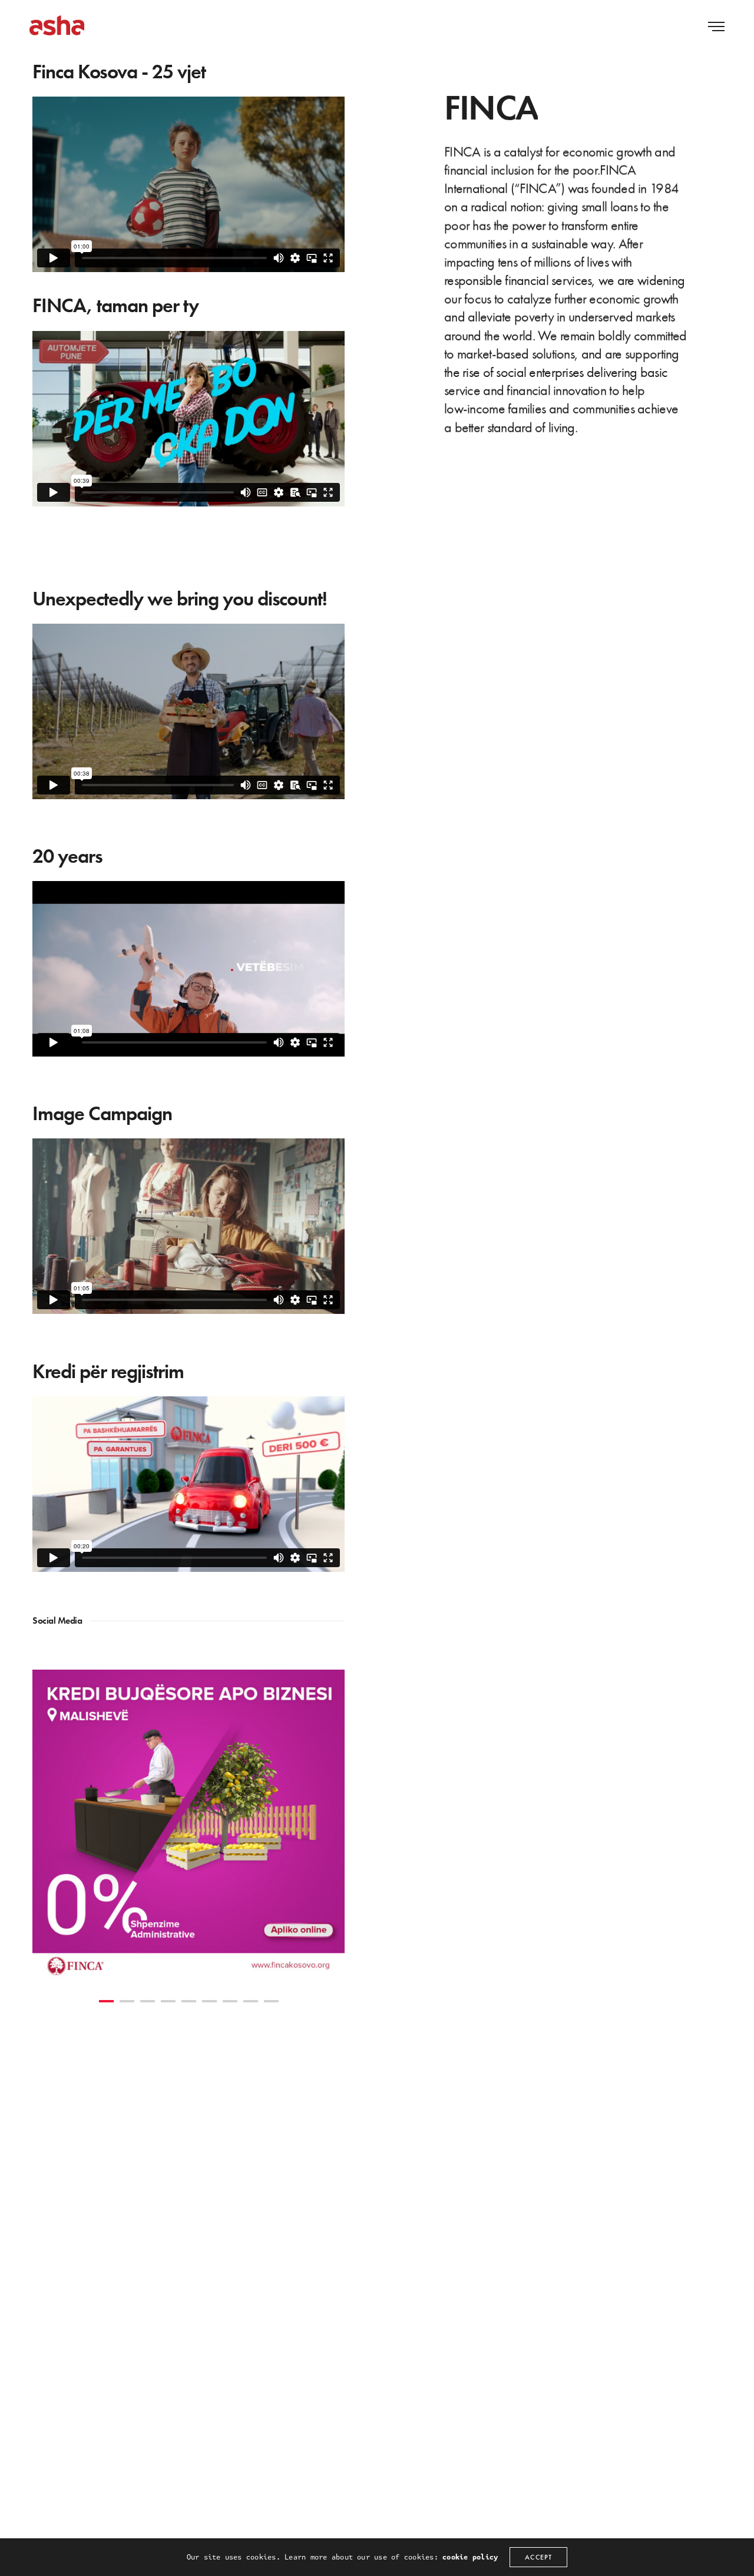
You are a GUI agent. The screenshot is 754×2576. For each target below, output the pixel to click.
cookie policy (470, 2557)
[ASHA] (57, 25)
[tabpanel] (188, 1826)
